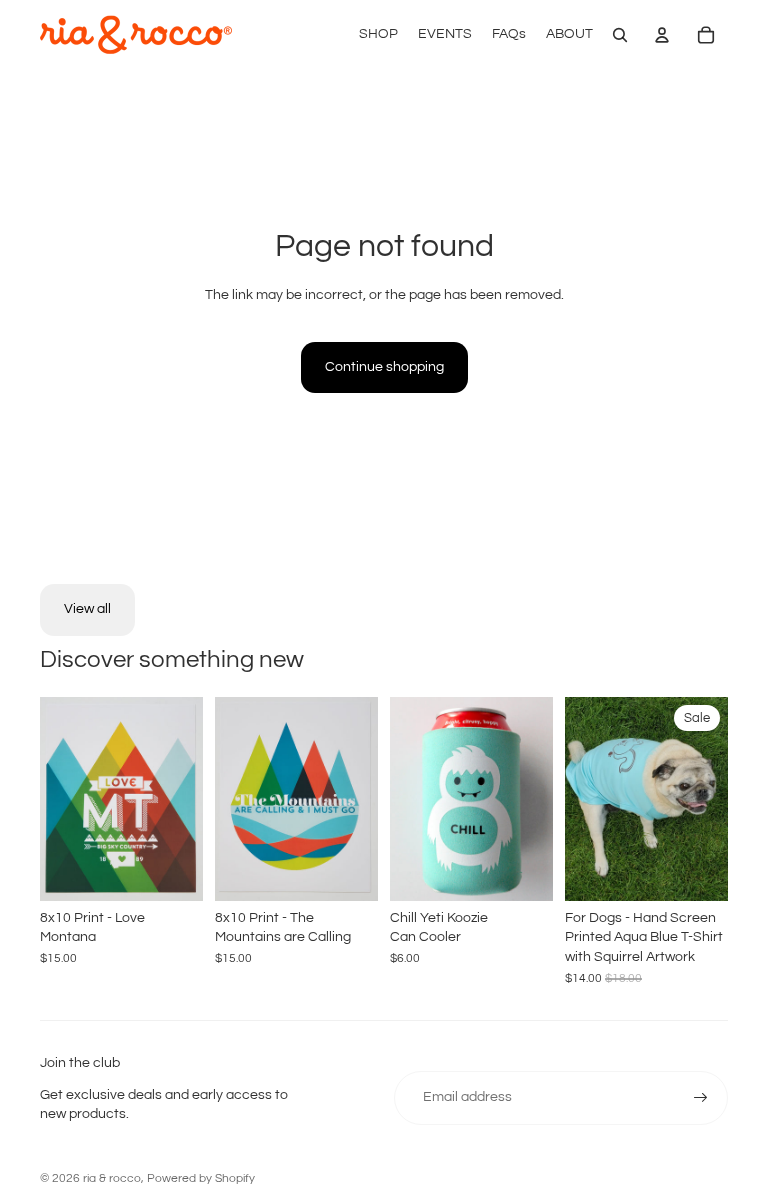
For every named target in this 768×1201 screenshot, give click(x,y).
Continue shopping (384, 367)
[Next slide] (712, 799)
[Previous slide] (580, 799)
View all (87, 609)
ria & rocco (112, 1178)
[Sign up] (701, 1098)
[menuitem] (378, 35)
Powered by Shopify (201, 1178)
